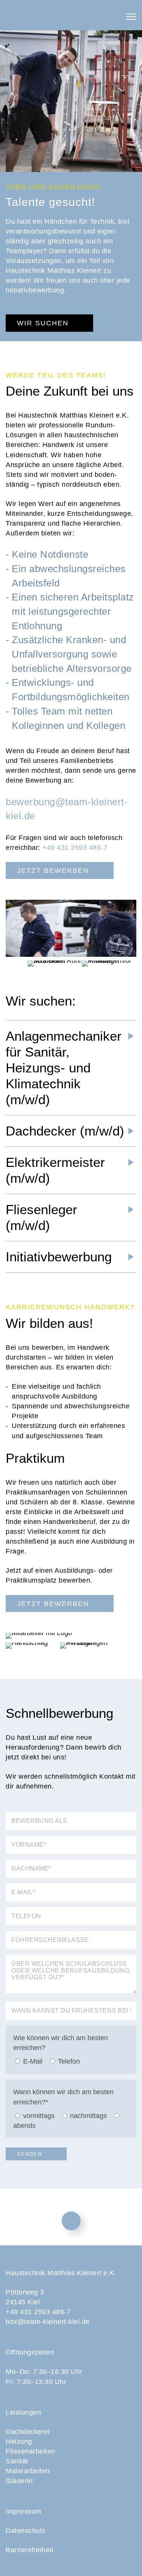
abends (24, 2126)
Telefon (69, 2061)
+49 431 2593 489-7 (75, 848)
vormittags (39, 2116)
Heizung (19, 2441)
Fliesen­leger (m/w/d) (41, 1217)
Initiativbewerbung (59, 1257)
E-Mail (33, 2061)
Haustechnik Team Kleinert (71, 15)
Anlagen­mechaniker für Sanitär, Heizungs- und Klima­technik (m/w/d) (64, 1068)
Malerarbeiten (28, 2471)
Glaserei (19, 2481)
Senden (30, 2154)
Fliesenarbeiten (30, 2451)
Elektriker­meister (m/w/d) (55, 1170)
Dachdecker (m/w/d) (65, 1131)
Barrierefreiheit (30, 2550)
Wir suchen (43, 323)
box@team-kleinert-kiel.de (48, 2322)
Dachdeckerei (28, 2432)
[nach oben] (71, 2221)
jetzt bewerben (53, 871)
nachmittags (88, 2116)
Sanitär (17, 2461)
